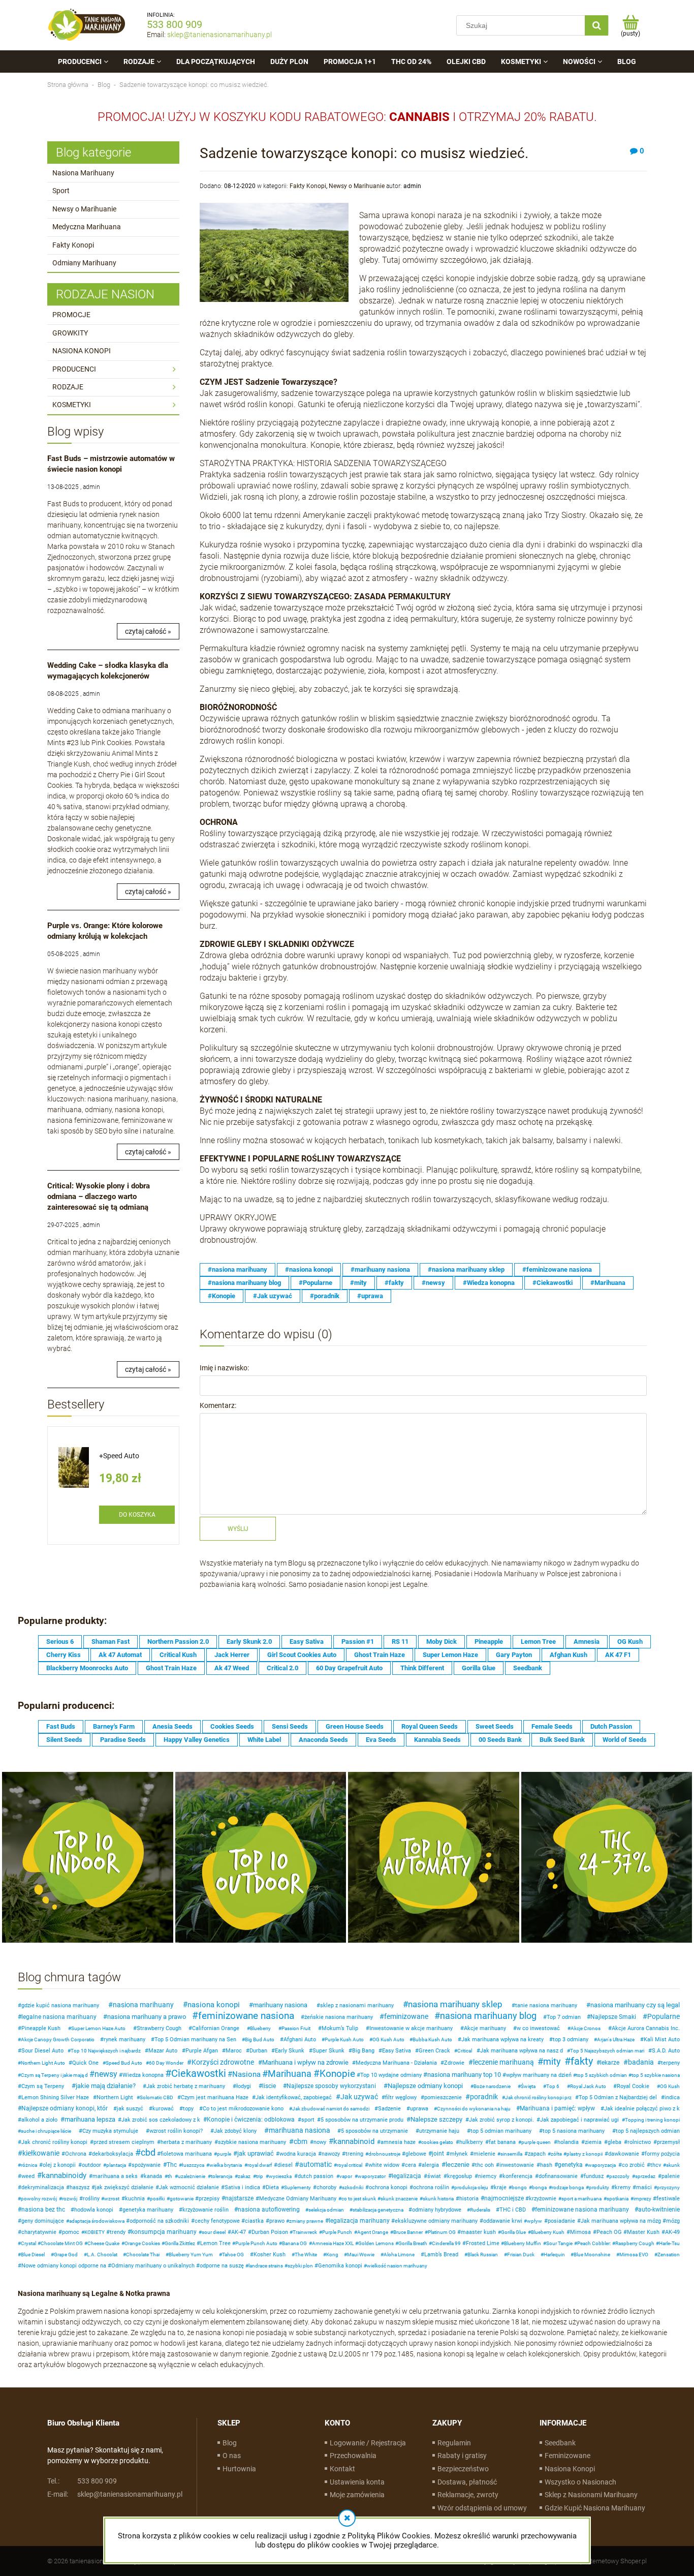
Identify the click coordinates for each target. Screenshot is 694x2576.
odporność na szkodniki (159, 2221)
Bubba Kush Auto (432, 2040)
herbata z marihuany (186, 2142)
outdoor (91, 2165)
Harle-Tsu (669, 2243)
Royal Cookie (633, 2086)
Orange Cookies (142, 2243)
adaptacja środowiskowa (97, 2221)
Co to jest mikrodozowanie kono (243, 2109)
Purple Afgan (202, 2051)
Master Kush (643, 2232)
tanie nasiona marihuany (546, 2005)
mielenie (484, 2154)
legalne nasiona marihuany (59, 2017)
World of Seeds (625, 1740)
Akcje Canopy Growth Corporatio (58, 2040)
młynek (459, 2154)
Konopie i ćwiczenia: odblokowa (251, 2120)
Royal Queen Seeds (430, 1726)
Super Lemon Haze (450, 1655)
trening (354, 2154)
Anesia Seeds (172, 1726)
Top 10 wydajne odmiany (391, 2075)
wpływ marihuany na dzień (539, 2075)
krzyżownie (543, 2199)
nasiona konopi (214, 2005)
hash (546, 2165)
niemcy (487, 2176)
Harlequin (554, 2255)
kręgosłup (460, 2176)
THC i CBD (513, 2210)
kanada (153, 2176)
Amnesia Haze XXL (333, 2243)
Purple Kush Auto (344, 2040)
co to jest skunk (359, 2199)
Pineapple (489, 1642)
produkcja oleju (471, 2187)
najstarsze (239, 2198)
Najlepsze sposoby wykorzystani (331, 2086)
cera (411, 2165)
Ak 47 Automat (120, 1655)
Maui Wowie (361, 2255)
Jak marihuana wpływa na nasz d (522, 2051)
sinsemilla (511, 2154)
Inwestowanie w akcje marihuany (411, 2028)
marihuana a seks (115, 2176)
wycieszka (280, 2176)
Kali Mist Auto (662, 2040)
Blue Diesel (33, 2255)
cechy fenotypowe (217, 2221)
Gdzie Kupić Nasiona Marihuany (595, 2508)
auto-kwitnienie (659, 2210)
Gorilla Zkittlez (180, 2243)
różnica (29, 2165)
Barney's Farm (114, 1726)
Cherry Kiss (64, 1655)
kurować (163, 2109)
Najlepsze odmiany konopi (425, 2086)
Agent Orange (373, 2232)
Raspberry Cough (635, 2243)
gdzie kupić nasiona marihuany (60, 2005)
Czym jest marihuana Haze (215, 2097)
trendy (118, 2232)
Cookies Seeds (232, 1726)
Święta (528, 2086)
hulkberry (471, 2142)
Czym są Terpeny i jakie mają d (54, 2075)
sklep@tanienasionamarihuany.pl (219, 35)
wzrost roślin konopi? (176, 2131)
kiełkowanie (41, 2153)
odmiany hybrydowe (437, 2210)
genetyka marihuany (148, 2210)
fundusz (594, 2176)
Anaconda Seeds (323, 1740)
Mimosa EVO (634, 2255)
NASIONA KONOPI (82, 351)
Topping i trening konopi (652, 2120)
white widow (384, 2165)
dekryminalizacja (43, 2187)
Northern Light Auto (43, 2063)
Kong (332, 2255)
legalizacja (406, 2176)
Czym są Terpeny (43, 2086)
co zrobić (633, 2165)
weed (28, 2176)
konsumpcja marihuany (164, 2232)
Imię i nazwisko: (224, 1368)
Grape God (66, 2255)
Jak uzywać (359, 2097)
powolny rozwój (39, 2199)
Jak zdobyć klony (235, 2131)
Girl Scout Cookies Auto (302, 1655)
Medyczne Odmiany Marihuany (298, 2199)
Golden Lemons (376, 2243)
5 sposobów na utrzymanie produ (362, 2120)
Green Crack (434, 2051)
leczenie (458, 2165)
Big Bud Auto (260, 2040)
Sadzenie (389, 2109)
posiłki (157, 2199)
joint (438, 2154)
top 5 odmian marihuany (501, 2131)
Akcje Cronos (586, 2028)
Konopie (337, 2074)
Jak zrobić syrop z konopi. (501, 2120)
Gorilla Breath (413, 2243)
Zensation (669, 2255)
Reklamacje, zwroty (468, 2495)
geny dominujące (43, 2221)
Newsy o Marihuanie (84, 209)
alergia (430, 2165)
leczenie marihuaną (503, 2062)
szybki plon (300, 2266)
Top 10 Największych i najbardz (106, 2051)
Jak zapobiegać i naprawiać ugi (579, 2120)
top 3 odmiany (571, 2040)
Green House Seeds (355, 1726)
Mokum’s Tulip (340, 2028)
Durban (258, 2051)
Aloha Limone (399, 2255)
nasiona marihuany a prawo (147, 2017)
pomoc (71, 2232)
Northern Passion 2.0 (178, 1642)
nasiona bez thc (43, 2210)
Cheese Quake (103, 2243)
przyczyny (668, 2187)
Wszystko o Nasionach (580, 2482)
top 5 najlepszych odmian (648, 2131)
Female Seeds (552, 1726)
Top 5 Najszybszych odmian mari (607, 2051)
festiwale (668, 2199)
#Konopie (222, 1296)
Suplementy (297, 2187)
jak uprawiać (256, 2153)
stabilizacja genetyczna (378, 2210)
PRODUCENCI (74, 369)
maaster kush (478, 2232)
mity (552, 2061)
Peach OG (609, 2232)
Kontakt (342, 2469)
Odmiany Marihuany (84, 263)
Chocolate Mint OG (62, 2243)
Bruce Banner (408, 2232)
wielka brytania (226, 2165)
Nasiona (246, 2074)
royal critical (350, 2165)
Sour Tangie (559, 2243)
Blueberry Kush (548, 2232)
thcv (656, 2165)
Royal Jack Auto (588, 2086)
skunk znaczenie (399, 2199)
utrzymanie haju (439, 2131)
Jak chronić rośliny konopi (54, 2142)
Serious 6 (60, 1642)
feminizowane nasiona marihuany (582, 2210)
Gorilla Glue (479, 1668)
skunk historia (438, 2199)
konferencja (517, 2176)
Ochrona (76, 2154)
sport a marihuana (581, 2199)
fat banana (502, 2142)
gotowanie (182, 2199)
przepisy (209, 2199)
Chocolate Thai (143, 2255)
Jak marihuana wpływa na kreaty (502, 2040)
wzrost (112, 2199)
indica (672, 2097)
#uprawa (370, 1296)
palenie (671, 2176)
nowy (320, 2142)
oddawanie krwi (503, 2221)
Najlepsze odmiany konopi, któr (65, 2108)
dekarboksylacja (113, 2154)
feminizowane (406, 2016)
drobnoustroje (384, 2154)
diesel (285, 2165)
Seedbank (528, 1668)
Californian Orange (216, 2028)
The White (306, 2255)
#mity (358, 1283)
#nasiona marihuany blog (244, 1283)
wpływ (534, 2221)
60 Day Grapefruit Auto (349, 1668)
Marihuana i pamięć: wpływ (557, 2108)
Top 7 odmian (564, 2017)
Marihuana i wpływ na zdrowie (305, 2062)
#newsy (433, 1283)
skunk (673, 2165)
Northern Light (115, 2097)
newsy (106, 2074)
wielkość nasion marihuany (397, 2266)
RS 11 (400, 1642)
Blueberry (260, 2028)
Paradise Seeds (123, 1740)
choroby (326, 2187)
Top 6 (553, 2086)
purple (224, 2154)
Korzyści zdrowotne (223, 2062)
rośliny (91, 2199)
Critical (465, 2051)
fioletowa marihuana (186, 2154)
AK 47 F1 (618, 1655)
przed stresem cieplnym (124, 2142)
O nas (232, 2456)
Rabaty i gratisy (462, 2456)
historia (469, 2199)
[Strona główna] (87, 25)
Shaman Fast (111, 1642)
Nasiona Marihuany (83, 173)
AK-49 (672, 2232)
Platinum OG (442, 2232)
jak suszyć (130, 2109)
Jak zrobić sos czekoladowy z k (161, 2120)
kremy (623, 2187)
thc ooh (484, 2165)
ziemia (593, 2142)
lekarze (610, 2063)
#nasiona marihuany (238, 1269)
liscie (269, 2086)
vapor (346, 2176)
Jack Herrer (232, 1655)
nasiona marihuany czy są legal (635, 2005)
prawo (277, 2221)
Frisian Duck (521, 2255)
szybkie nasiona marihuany (252, 2142)
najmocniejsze (504, 2198)
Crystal (28, 2243)
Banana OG (294, 2243)
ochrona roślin (431, 2187)
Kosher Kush (270, 2255)
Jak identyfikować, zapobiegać (294, 2097)
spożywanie (146, 2165)
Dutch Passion (611, 1726)
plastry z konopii (585, 2154)
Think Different (422, 1668)
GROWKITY (70, 333)
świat (434, 2176)
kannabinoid (354, 2141)
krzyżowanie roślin (206, 2210)
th (170, 2176)
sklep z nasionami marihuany (357, 2005)
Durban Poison (270, 2232)
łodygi (244, 2086)
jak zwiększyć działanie (124, 2187)
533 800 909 (175, 24)
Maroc (234, 2051)
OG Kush (630, 1642)
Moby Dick (441, 1642)
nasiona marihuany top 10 (464, 2075)
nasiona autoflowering (269, 2210)
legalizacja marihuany (359, 2221)
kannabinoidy (64, 2175)
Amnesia (587, 1642)
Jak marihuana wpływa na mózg (621, 2221)
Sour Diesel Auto (42, 2051)
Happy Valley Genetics (197, 1740)
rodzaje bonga (568, 2187)
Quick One (85, 2063)
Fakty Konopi (73, 245)
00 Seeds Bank (500, 1740)
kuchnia (135, 2199)
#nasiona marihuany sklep (466, 1269)
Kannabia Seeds (437, 1740)
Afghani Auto (300, 2040)
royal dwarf (260, 2165)
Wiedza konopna (143, 2075)
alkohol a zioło (39, 2120)
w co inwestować (538, 2028)
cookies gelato (437, 2142)
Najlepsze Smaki (613, 2017)
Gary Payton (514, 1655)
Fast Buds (61, 1726)
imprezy (642, 2199)
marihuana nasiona (299, 2130)
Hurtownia (239, 2469)
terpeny (670, 2063)
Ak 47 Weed (232, 1668)
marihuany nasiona (280, 2005)
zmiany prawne (306, 2221)
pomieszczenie (443, 2097)
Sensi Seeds (290, 1726)
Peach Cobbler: (594, 2243)
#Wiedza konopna (489, 1283)
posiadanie (561, 2221)
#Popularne (316, 1283)
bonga (539, 2187)
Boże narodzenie (492, 2086)
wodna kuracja (298, 2154)
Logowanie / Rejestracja (368, 2443)
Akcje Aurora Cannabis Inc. (646, 2028)
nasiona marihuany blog (488, 2016)
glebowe (416, 2154)
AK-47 (239, 2232)
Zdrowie (454, 2063)
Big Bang (363, 2051)
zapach (537, 2154)
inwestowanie (517, 2165)
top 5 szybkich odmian (602, 2075)
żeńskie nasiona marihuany (339, 2017)
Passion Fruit (296, 2028)
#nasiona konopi (309, 1269)
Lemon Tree (538, 1642)
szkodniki (353, 2187)
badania (641, 2062)
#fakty (394, 1283)
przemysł (668, 2142)
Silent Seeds (64, 1740)
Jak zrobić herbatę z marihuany (186, 2086)
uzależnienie (192, 2176)
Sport (61, 191)
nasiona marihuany (143, 2005)
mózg (673, 2221)
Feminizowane (567, 2456)
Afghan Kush (569, 1655)
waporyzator (372, 2176)
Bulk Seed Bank (562, 1740)
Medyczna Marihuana (87, 227)
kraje (500, 2187)
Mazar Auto (163, 2051)
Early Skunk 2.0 (249, 1642)
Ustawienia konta (357, 2482)
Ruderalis (480, 2210)
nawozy (331, 2154)
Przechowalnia (353, 2456)
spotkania (618, 2199)
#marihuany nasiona (380, 1269)
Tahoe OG (233, 2255)
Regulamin (454, 2443)
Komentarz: (218, 1405)
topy (188, 2109)
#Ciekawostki (553, 1283)
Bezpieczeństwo (463, 2469)
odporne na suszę (222, 2266)
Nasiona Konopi (570, 2469)
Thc (172, 2165)
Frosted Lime (483, 2243)
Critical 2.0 (282, 1668)
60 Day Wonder (166, 2063)
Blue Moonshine (592, 2255)
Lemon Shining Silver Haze (55, 2097)
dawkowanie (624, 2154)
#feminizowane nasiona (557, 1269)
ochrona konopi (388, 2187)
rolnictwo (639, 2142)
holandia (568, 2142)
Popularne (664, 2016)
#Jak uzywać (273, 1296)
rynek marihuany (124, 2040)
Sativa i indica (242, 2187)
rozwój (70, 2199)
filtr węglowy (401, 2097)
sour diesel (214, 2232)
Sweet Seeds (495, 1726)
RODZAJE (68, 387)
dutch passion (316, 2176)
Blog (230, 2443)
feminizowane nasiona (246, 2016)
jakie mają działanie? (106, 2086)
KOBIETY (94, 2232)
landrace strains (266, 2266)
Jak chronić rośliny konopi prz (538, 2097)
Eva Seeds (381, 1740)
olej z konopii (59, 2165)
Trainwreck (305, 2232)
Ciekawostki (199, 2073)
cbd (148, 2152)
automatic (316, 2164)
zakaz (244, 2176)
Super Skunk (328, 2051)
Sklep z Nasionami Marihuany (591, 2495)
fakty (582, 2061)
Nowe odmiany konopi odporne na (64, 2266)
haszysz (80, 2187)
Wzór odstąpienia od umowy (482, 2508)
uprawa (419, 2109)
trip (260, 2176)
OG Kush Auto (388, 2040)
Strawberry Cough (159, 2028)
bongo (519, 2187)
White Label (264, 1740)
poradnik (484, 2097)
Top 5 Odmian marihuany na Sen (195, 2040)
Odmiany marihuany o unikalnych (153, 2266)
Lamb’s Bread (441, 2255)
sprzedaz (645, 2176)
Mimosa (580, 2232)
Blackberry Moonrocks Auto (87, 1668)
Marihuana (290, 2074)
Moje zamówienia (357, 2495)
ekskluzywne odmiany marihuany (436, 2221)
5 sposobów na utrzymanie (374, 2131)
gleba (614, 2142)
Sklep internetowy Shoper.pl (607, 2561)
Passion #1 (358, 1642)
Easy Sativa (307, 1642)
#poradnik (325, 1296)
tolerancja (222, 2176)
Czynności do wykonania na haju (474, 2109)
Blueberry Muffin (523, 2243)
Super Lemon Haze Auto (98, 2028)
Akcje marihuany (485, 2028)
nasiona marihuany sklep (455, 2004)
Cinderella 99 (446, 2243)
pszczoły (619, 2176)
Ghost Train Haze (380, 1655)
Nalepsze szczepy (436, 2119)
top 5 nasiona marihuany (574, 2131)
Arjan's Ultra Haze (616, 2040)
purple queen (536, 2142)
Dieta (272, 2187)
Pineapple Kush (41, 2028)
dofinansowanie (558, 2176)
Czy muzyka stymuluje (110, 2131)
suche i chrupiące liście (46, 2131)
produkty (599, 2187)
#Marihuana (608, 1283)
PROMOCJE (71, 315)
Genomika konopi (340, 2266)
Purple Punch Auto (256, 2243)
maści (644, 2187)
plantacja (116, 2165)
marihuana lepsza (90, 2119)
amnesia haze (398, 2142)
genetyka (570, 2165)
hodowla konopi (94, 2210)
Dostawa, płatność (467, 2482)
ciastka (254, 2221)
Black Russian (483, 2255)
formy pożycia (662, 2154)
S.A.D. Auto (666, 2051)
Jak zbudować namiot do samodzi (331, 2109)
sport (308, 2120)
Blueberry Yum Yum (191, 2255)
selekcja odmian (326, 2210)
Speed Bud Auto (124, 2063)
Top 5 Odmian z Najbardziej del (618, 2097)
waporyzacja (602, 2165)
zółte (556, 2154)
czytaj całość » (148, 631)
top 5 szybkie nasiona (656, 2075)
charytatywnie (39, 2232)
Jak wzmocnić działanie (189, 2187)
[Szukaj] (596, 25)
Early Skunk (290, 2051)
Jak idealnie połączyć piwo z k (642, 2109)
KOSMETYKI (72, 405)
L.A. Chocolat (102, 2255)
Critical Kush (178, 1655)
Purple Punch (337, 2232)
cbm (301, 2141)
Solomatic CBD (156, 2097)
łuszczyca (193, 2165)
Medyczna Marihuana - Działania (396, 2063)
